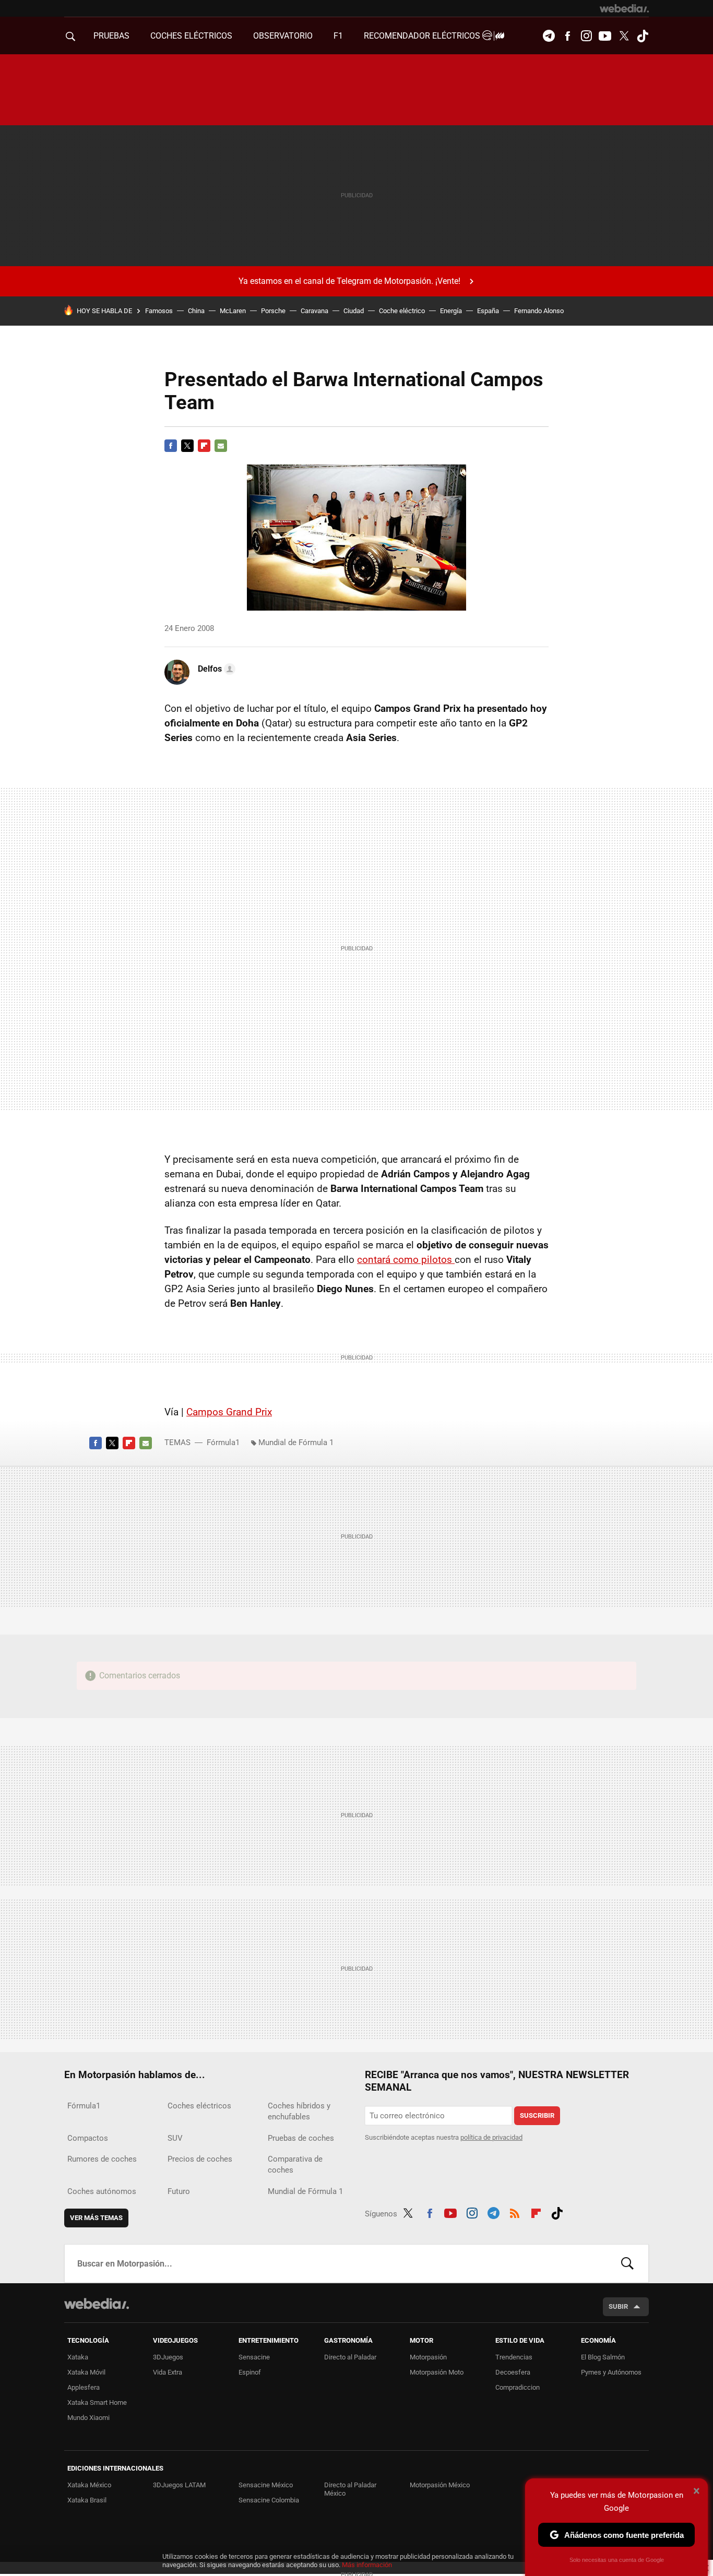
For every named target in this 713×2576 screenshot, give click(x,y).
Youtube (605, 36)
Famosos (159, 311)
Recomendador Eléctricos (423, 36)
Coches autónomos (102, 2191)
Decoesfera (513, 2372)
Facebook (567, 36)
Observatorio (283, 36)
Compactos (88, 2138)
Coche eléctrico (402, 311)
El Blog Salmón (603, 2357)
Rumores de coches (102, 2159)
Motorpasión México (440, 2485)
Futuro (179, 2191)
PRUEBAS (111, 36)
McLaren (233, 311)
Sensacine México (266, 2485)
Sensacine (254, 2357)
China (196, 311)
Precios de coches (200, 2159)
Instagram (586, 36)
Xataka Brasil (87, 2500)
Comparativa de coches (295, 2164)
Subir (618, 2306)
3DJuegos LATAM (179, 2485)
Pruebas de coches (301, 2138)
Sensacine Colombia (269, 2500)
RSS (515, 2212)
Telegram (549, 36)
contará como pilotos (406, 1260)
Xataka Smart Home (97, 2402)
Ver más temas (96, 2218)
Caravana (314, 311)
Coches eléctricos (199, 2106)
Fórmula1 (223, 1442)
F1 (338, 36)
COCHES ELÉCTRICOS (191, 36)
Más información (367, 2565)
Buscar (627, 2263)
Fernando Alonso (539, 311)
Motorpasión (428, 2357)
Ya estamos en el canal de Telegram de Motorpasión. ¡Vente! (349, 281)
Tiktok (643, 36)
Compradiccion (518, 2387)
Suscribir (537, 2115)
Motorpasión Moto (437, 2372)
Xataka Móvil (86, 2372)
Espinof (250, 2372)
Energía (451, 311)
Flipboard (204, 446)
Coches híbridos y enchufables (299, 2111)
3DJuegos (168, 2357)
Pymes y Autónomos (611, 2372)
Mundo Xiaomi (88, 2418)
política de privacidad (491, 2137)
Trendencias (514, 2357)
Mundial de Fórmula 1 (296, 1442)
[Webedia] (624, 8)
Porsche (273, 311)
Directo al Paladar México (350, 2489)
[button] (215, 669)
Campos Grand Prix (229, 1412)
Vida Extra (168, 2372)
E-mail (221, 446)
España (488, 311)
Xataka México (89, 2485)
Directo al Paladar (350, 2357)
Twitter (624, 36)
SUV (175, 2138)
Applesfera (84, 2387)
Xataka (78, 2357)
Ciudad (354, 311)
